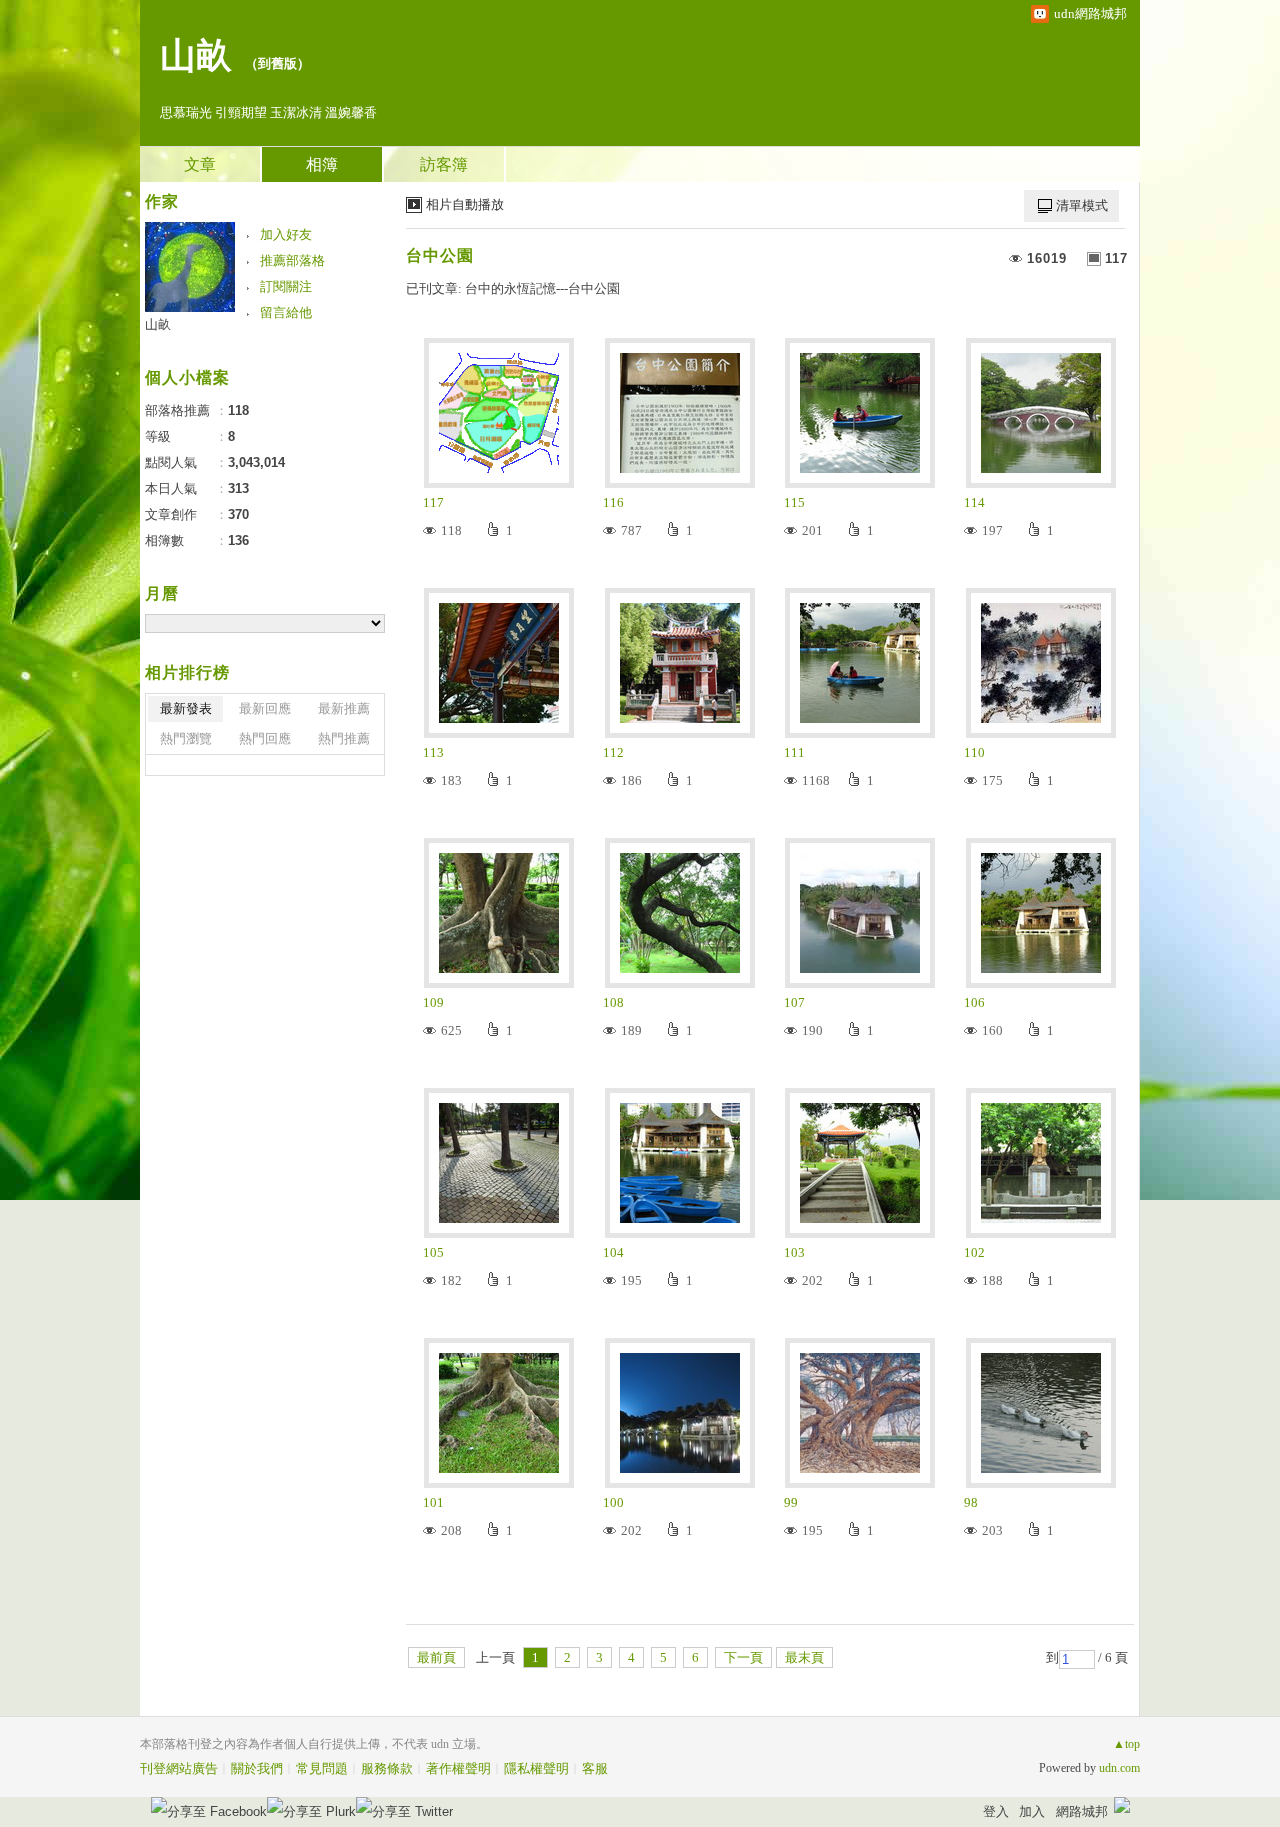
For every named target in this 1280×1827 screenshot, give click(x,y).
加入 (1032, 1811)
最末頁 (804, 1657)
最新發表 (186, 708)
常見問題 (322, 1768)
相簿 (322, 164)
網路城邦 (1082, 1811)
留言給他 (286, 312)
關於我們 (257, 1768)
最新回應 (265, 708)
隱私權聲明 (536, 1768)
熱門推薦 (344, 738)
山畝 (196, 56)
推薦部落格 (292, 260)
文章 (200, 164)
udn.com (1119, 1768)
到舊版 (277, 63)
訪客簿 (444, 164)
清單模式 (1082, 205)
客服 (595, 1768)
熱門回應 (265, 738)
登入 (996, 1811)
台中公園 (440, 255)
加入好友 (286, 234)
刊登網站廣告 (179, 1768)
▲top (1126, 1744)
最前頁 (436, 1657)
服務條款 (387, 1768)
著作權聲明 (458, 1768)
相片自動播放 (465, 204)
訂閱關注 (286, 286)
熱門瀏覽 (186, 738)
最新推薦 (344, 708)
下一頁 (743, 1657)
